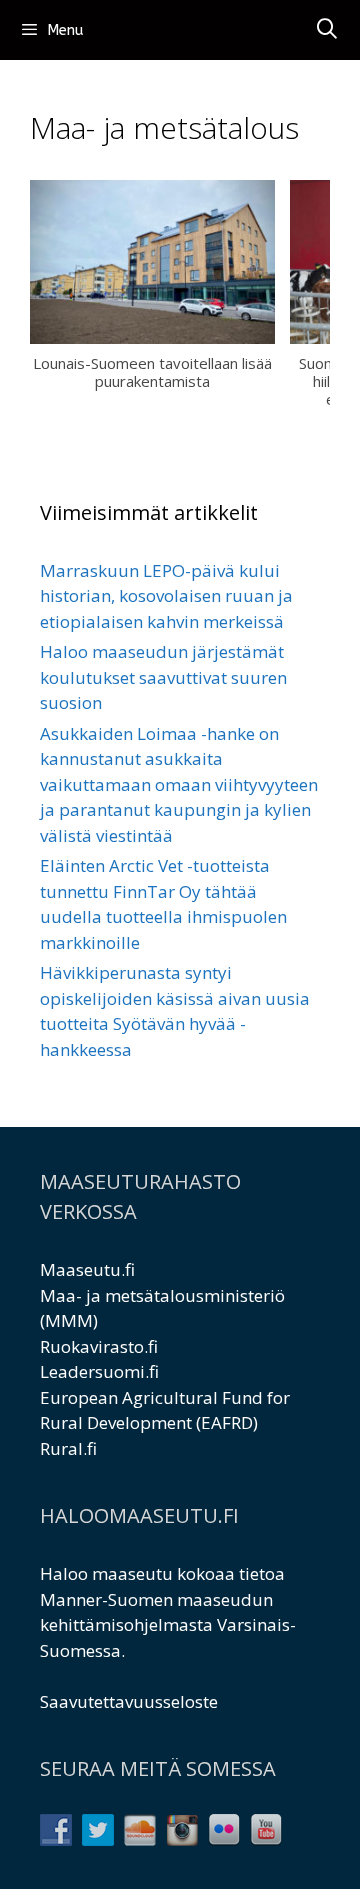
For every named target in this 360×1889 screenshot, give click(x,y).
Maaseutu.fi (87, 1269)
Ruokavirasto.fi (99, 1346)
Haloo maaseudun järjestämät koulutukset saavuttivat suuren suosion (163, 677)
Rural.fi (68, 1448)
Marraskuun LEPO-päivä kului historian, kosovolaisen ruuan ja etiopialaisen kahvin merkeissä (166, 596)
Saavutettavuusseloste (129, 1701)
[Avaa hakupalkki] (327, 30)
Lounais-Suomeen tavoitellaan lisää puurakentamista (152, 372)
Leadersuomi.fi (99, 1371)
